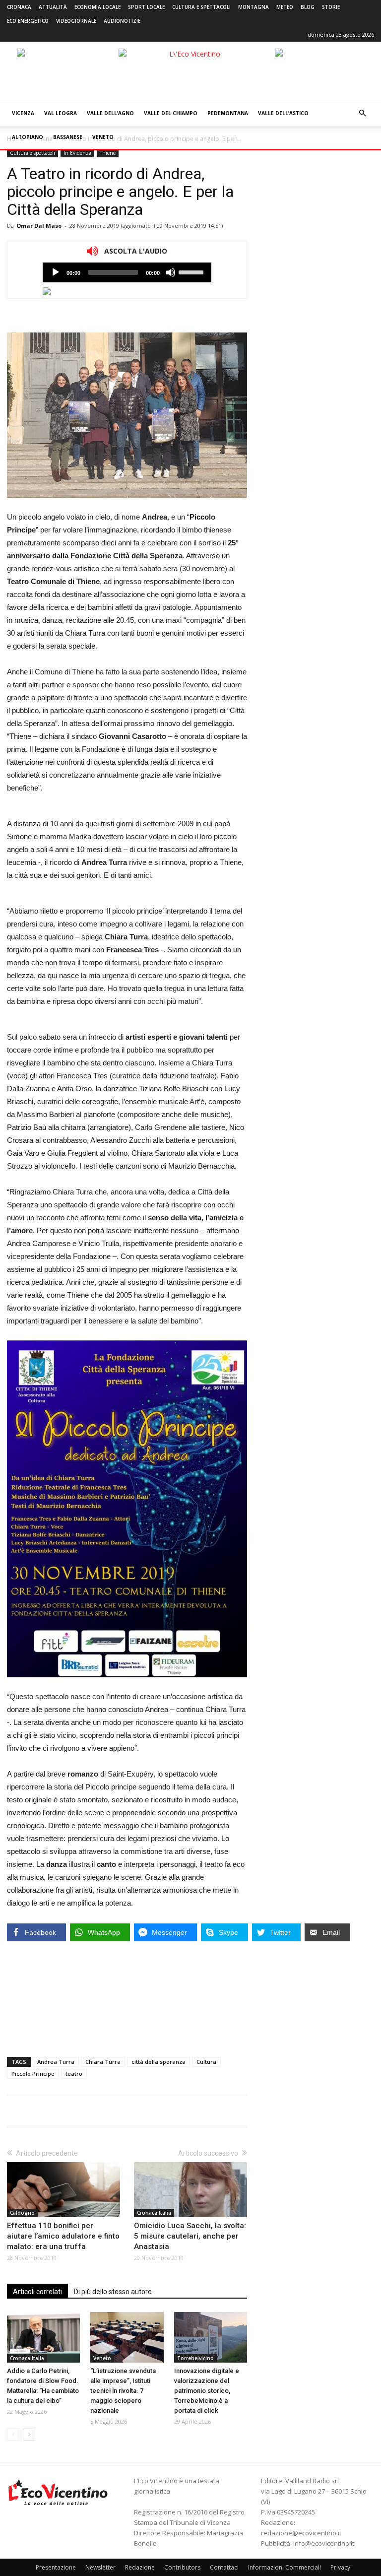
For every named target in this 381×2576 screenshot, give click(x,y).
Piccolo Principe (33, 2074)
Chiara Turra (103, 2062)
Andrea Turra (56, 2062)
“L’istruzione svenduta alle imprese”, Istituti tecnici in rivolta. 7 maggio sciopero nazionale (123, 2391)
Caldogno (22, 2213)
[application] (127, 272)
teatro (74, 2074)
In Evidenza (77, 153)
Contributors (182, 2567)
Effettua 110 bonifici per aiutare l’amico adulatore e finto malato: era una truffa (63, 2236)
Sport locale (146, 7)
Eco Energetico (28, 21)
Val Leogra (61, 113)
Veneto (103, 137)
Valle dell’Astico (283, 113)
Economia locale (97, 7)
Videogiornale (76, 21)
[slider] (192, 271)
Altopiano (28, 137)
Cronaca (19, 7)
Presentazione (56, 2567)
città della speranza (159, 2062)
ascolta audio (56, 272)
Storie (331, 7)
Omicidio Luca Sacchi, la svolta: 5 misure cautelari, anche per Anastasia (190, 2236)
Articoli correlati (37, 2292)
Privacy (340, 2567)
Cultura (206, 2062)
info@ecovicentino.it (324, 2543)
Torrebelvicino (195, 2358)
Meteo (285, 7)
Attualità (53, 7)
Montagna (254, 7)
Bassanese (68, 137)
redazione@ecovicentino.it (301, 2533)
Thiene (108, 153)
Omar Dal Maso (39, 226)
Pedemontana (228, 113)
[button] (362, 113)
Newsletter (100, 2567)
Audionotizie (122, 21)
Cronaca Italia (154, 2213)
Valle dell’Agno (110, 113)
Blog (308, 7)
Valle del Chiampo (171, 113)
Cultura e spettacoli (201, 7)
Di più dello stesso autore (113, 2292)
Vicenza (23, 113)
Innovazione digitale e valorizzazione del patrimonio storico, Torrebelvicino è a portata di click (207, 2391)
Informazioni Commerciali (285, 2567)
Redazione (140, 2567)
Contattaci (224, 2567)
